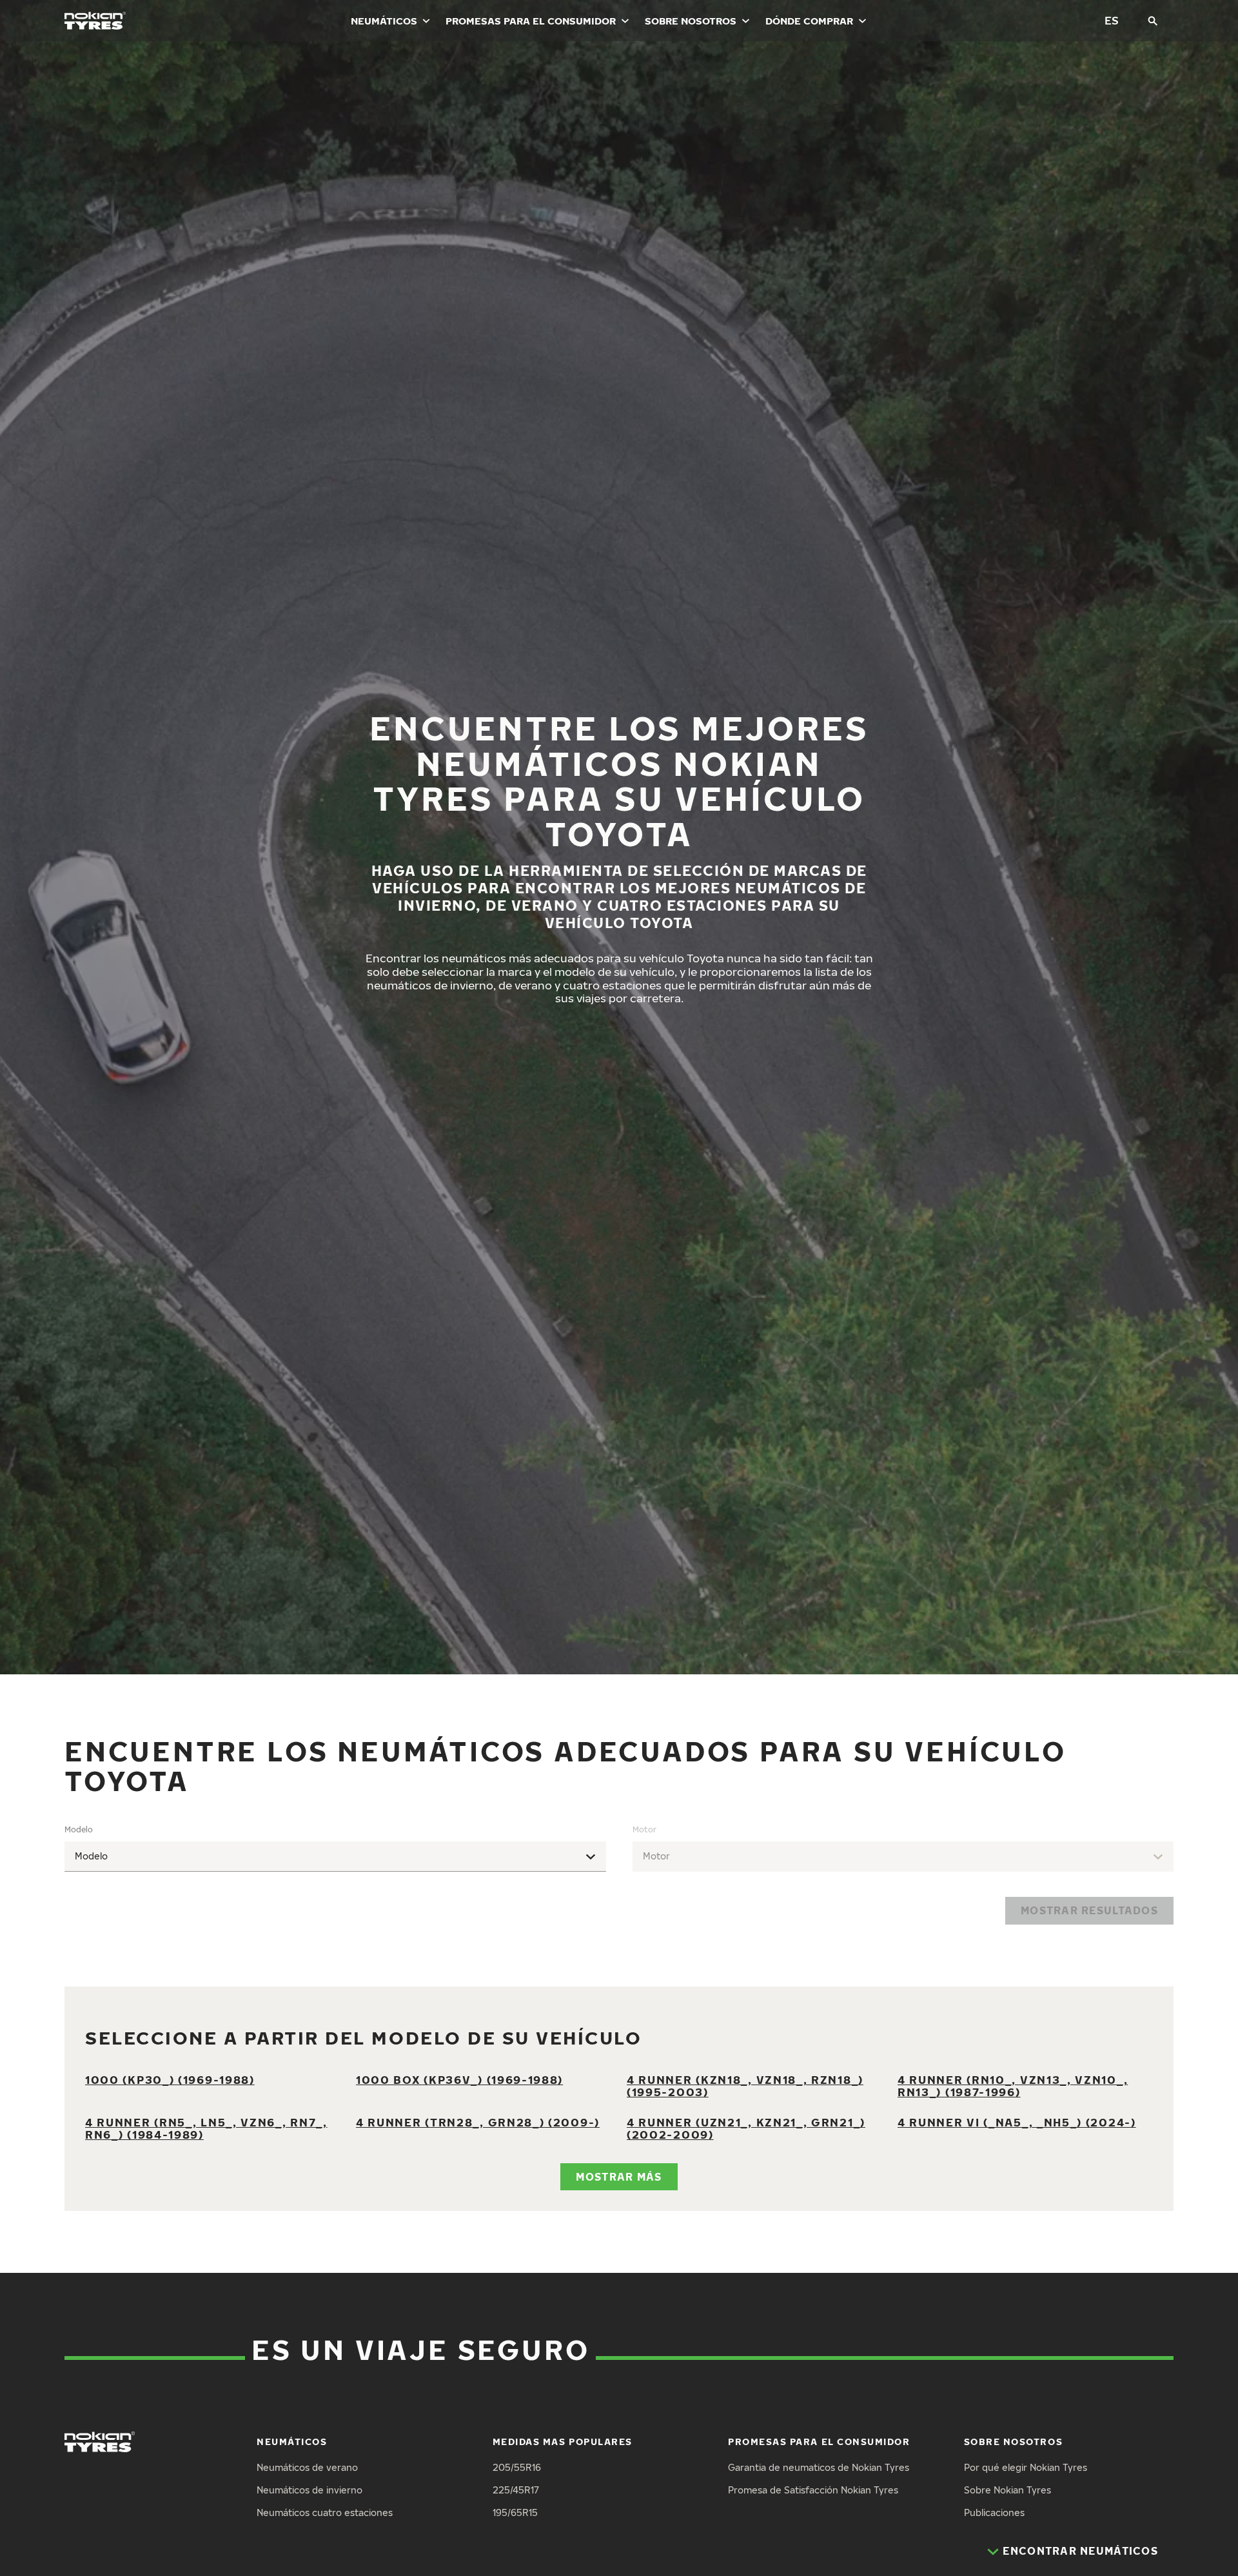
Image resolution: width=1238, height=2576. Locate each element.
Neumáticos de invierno (309, 2490)
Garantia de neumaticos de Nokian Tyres (819, 2467)
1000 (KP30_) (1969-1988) (170, 2080)
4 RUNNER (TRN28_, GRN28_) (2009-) (478, 2122)
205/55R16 (517, 2467)
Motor (644, 1829)
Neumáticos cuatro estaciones (325, 2512)
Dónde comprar (809, 21)
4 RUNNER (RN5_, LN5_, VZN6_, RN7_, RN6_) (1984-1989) (206, 2128)
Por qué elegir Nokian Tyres (1026, 2467)
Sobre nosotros (691, 21)
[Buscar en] (1153, 21)
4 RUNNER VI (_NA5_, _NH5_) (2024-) (1017, 2122)
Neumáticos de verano (307, 2467)
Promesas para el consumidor (531, 21)
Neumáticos (384, 21)
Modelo (79, 1829)
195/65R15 (515, 2512)
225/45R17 (516, 2490)
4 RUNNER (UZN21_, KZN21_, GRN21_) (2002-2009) (746, 2128)
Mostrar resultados (1089, 1910)
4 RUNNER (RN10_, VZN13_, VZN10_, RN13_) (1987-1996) (1013, 2086)
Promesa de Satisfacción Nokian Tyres (813, 2490)
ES (1112, 20)
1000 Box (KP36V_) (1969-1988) (459, 2080)
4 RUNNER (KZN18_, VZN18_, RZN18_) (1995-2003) (745, 2086)
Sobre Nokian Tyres (1007, 2490)
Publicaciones (994, 2512)
